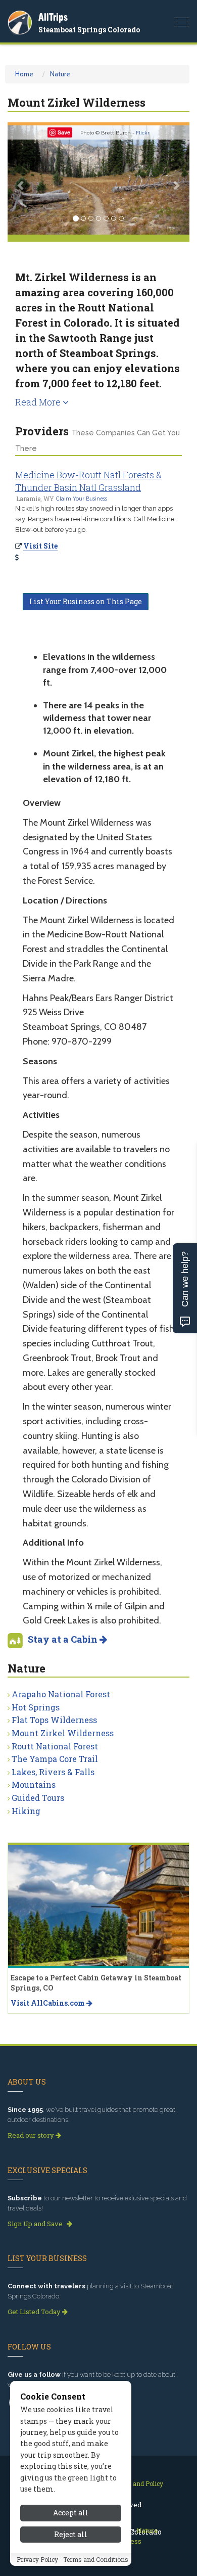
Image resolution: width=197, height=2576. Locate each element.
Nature (60, 74)
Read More (39, 402)
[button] (21, 180)
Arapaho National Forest (61, 1694)
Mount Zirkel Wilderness (63, 1733)
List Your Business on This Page (86, 601)
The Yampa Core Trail (55, 1759)
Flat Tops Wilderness (54, 1720)
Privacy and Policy (136, 2483)
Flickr (143, 133)
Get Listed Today (35, 2312)
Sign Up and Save (36, 2224)
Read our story (32, 2135)
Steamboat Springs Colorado (89, 30)
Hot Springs (36, 1707)
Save (64, 132)
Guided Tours (38, 1798)
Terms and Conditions (96, 2559)
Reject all (71, 2534)
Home (24, 74)
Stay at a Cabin (64, 1639)
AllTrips (53, 17)
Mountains (34, 1784)
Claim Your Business (82, 499)
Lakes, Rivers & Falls (53, 1772)
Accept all (71, 2513)
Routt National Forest (55, 1746)
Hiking (26, 1811)
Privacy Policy (37, 2559)
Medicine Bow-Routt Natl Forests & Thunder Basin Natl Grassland (88, 481)
